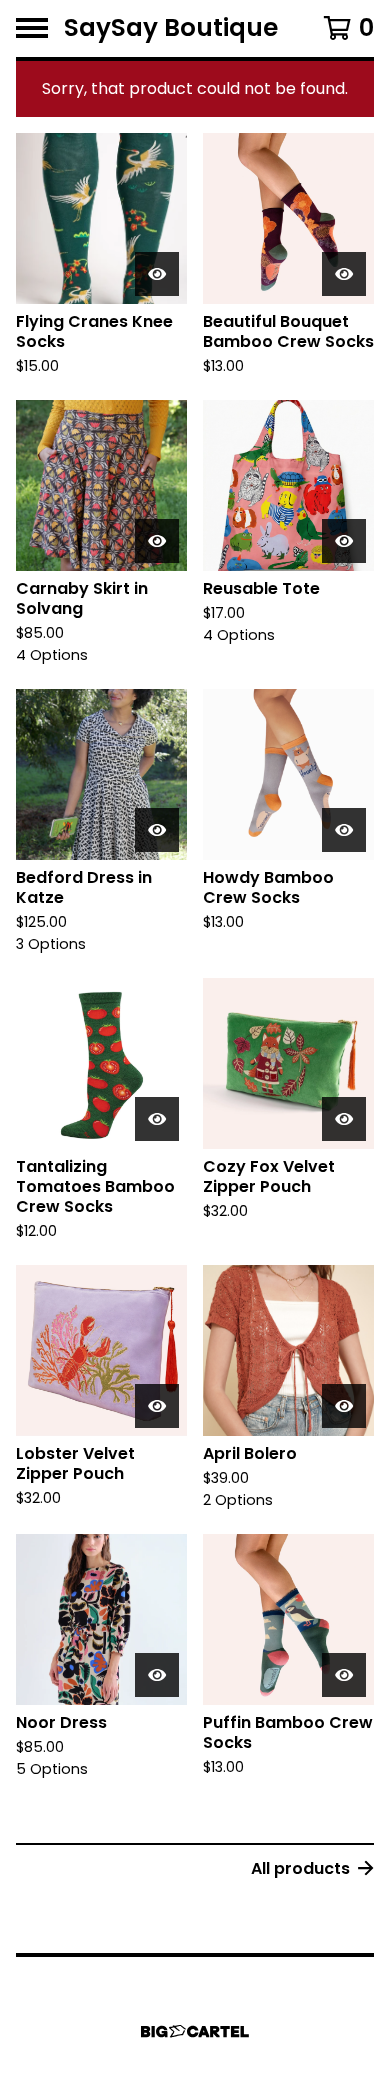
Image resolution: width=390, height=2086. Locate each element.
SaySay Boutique (171, 28)
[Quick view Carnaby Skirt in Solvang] (157, 541)
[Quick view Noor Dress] (157, 1675)
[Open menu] (32, 28)
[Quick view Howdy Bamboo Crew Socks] (344, 830)
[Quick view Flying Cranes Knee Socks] (157, 274)
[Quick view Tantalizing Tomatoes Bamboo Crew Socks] (157, 1119)
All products (300, 1868)
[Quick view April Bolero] (344, 1406)
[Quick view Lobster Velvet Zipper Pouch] (157, 1406)
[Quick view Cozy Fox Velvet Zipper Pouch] (344, 1119)
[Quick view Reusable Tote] (344, 541)
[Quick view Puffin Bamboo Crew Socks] (344, 1675)
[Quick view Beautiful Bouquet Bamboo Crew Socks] (344, 274)
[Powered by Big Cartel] (195, 2031)
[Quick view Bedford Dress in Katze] (157, 830)
